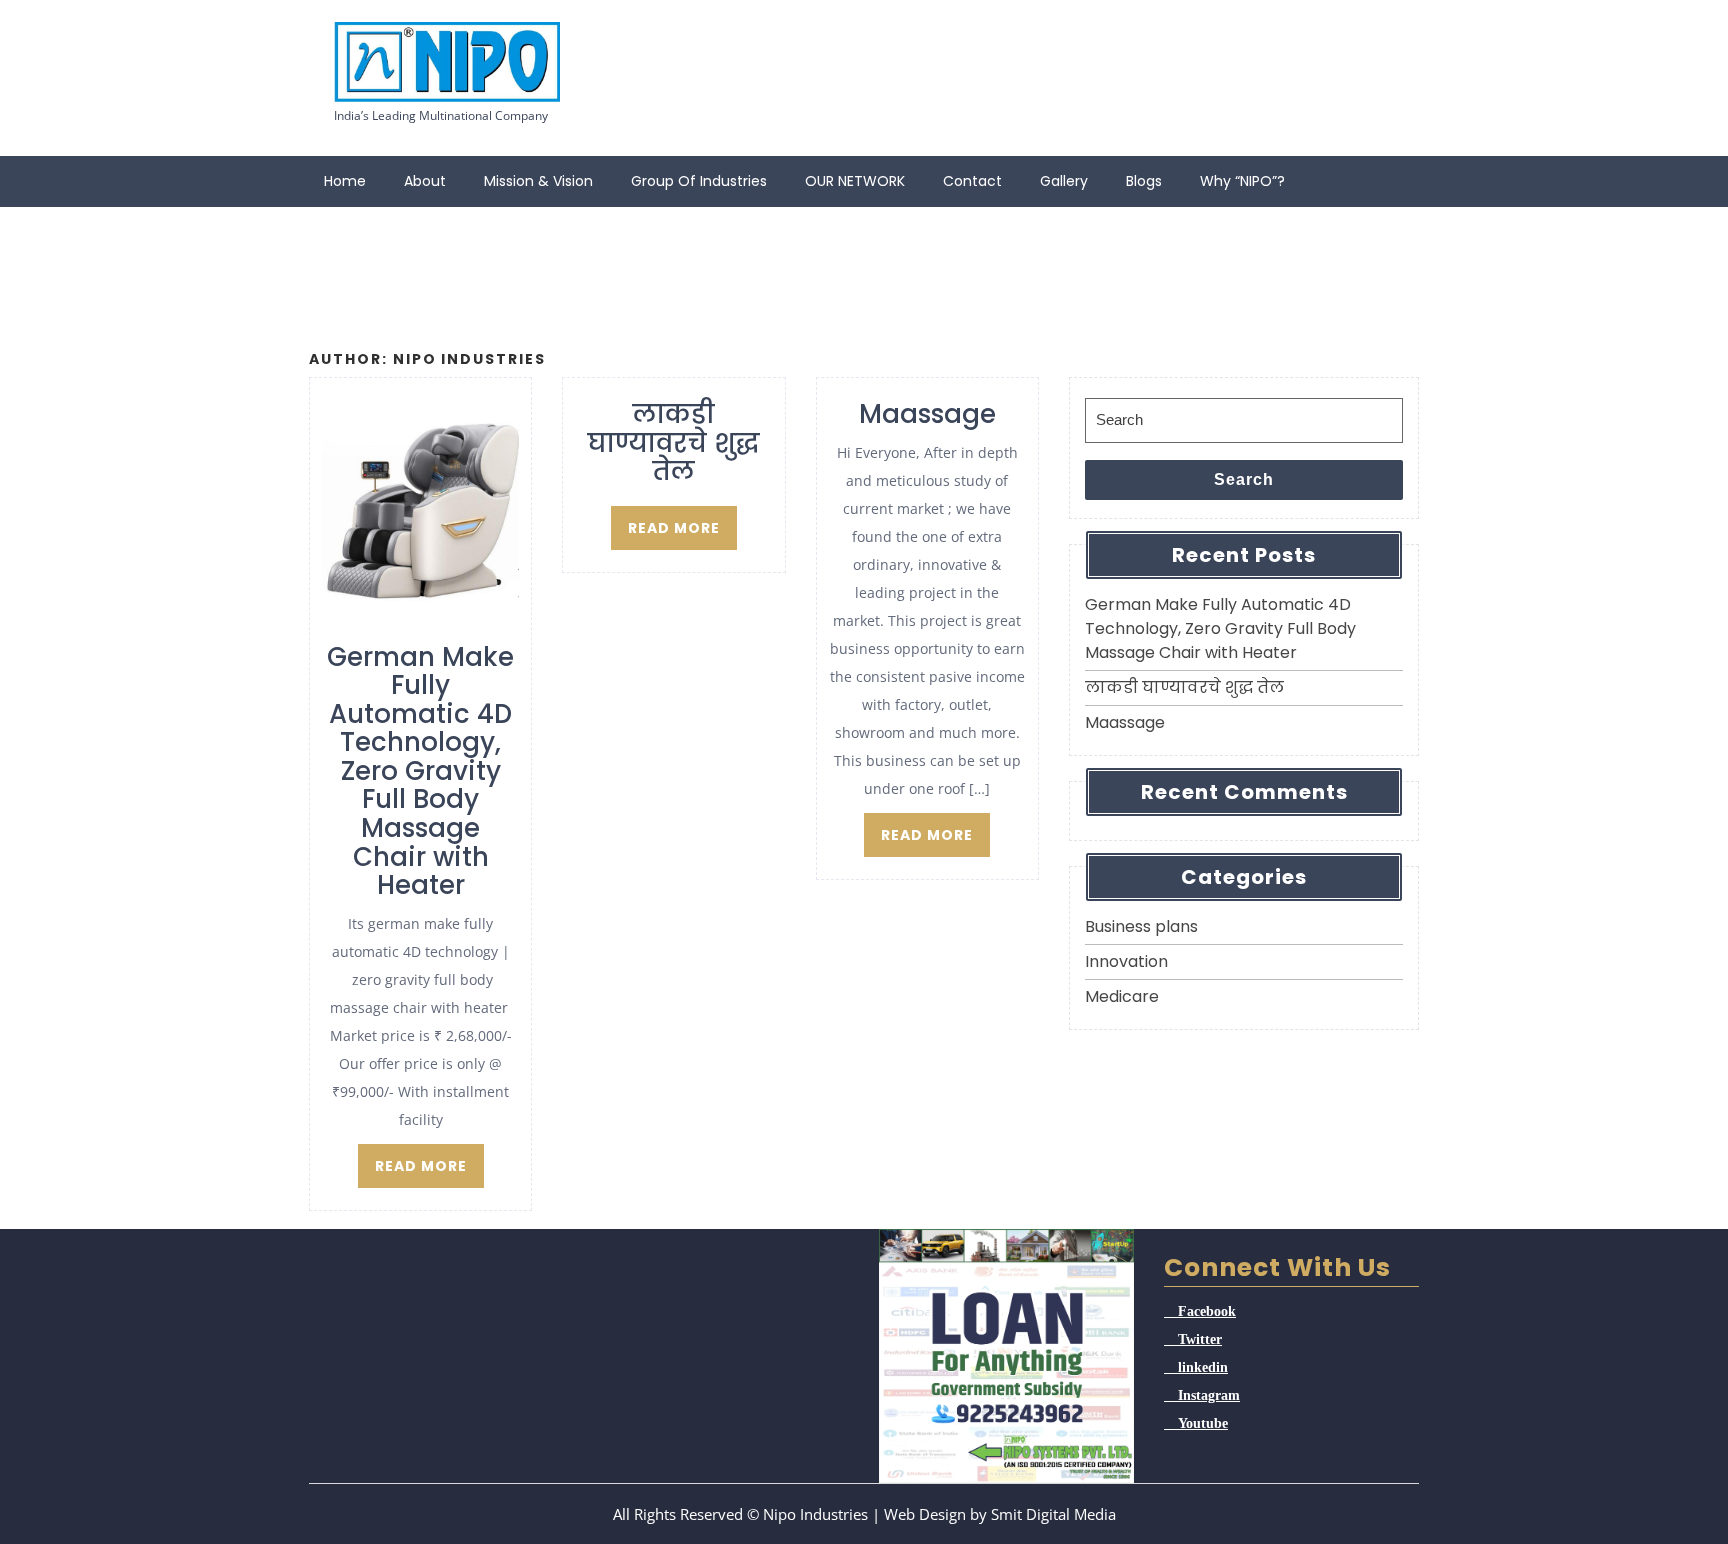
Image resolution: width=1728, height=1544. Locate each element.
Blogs (1144, 181)
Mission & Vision (538, 181)
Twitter (1200, 1339)
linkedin (1203, 1367)
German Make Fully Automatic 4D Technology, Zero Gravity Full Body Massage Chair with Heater (1220, 628)
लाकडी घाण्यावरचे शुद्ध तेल (1184, 687)
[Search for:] (1244, 420)
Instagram (1209, 1395)
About (425, 181)
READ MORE (421, 1166)
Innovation (1126, 961)
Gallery (1064, 181)
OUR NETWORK (855, 181)
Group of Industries (699, 181)
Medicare (1122, 996)
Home (345, 181)
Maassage (1125, 722)
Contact (972, 181)
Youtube (1203, 1423)
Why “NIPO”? (1242, 181)
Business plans (1141, 926)
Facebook (1207, 1311)
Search (1244, 479)
